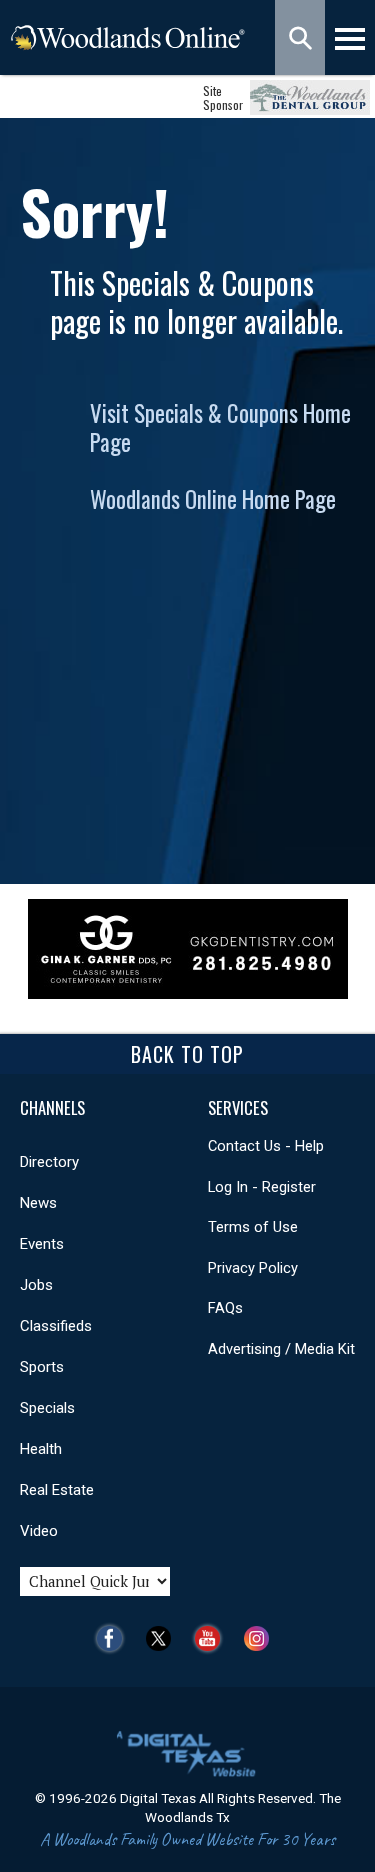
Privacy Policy (253, 1268)
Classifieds (56, 1326)
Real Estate (57, 1490)
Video (39, 1531)
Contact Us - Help (266, 1146)
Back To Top (187, 1054)
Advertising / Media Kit (281, 1349)
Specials (47, 1408)
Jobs (36, 1285)
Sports (42, 1367)
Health (41, 1449)
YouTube (212, 1638)
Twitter (163, 1638)
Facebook (114, 1638)
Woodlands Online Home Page (213, 499)
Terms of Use (253, 1227)
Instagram (261, 1638)
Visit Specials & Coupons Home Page (220, 427)
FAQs (225, 1308)
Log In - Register (262, 1187)
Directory (49, 1162)
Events (42, 1244)
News (38, 1203)
